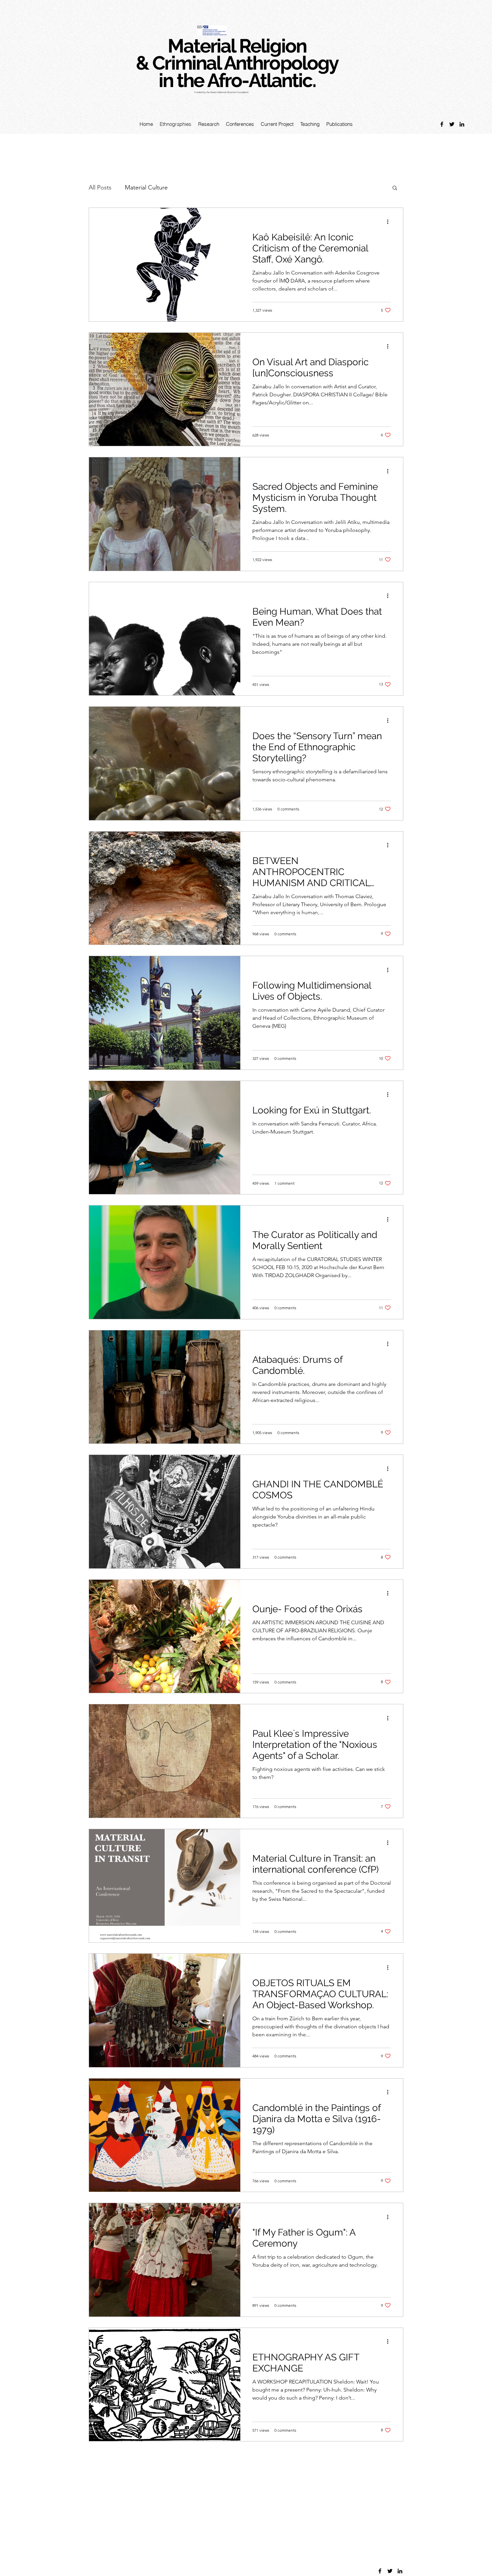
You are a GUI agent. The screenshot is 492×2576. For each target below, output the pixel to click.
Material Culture (146, 187)
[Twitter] (452, 124)
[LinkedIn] (462, 124)
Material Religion (237, 46)
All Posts (100, 187)
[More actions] (390, 222)
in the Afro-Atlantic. (237, 80)
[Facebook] (442, 124)
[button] (395, 188)
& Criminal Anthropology (237, 63)
